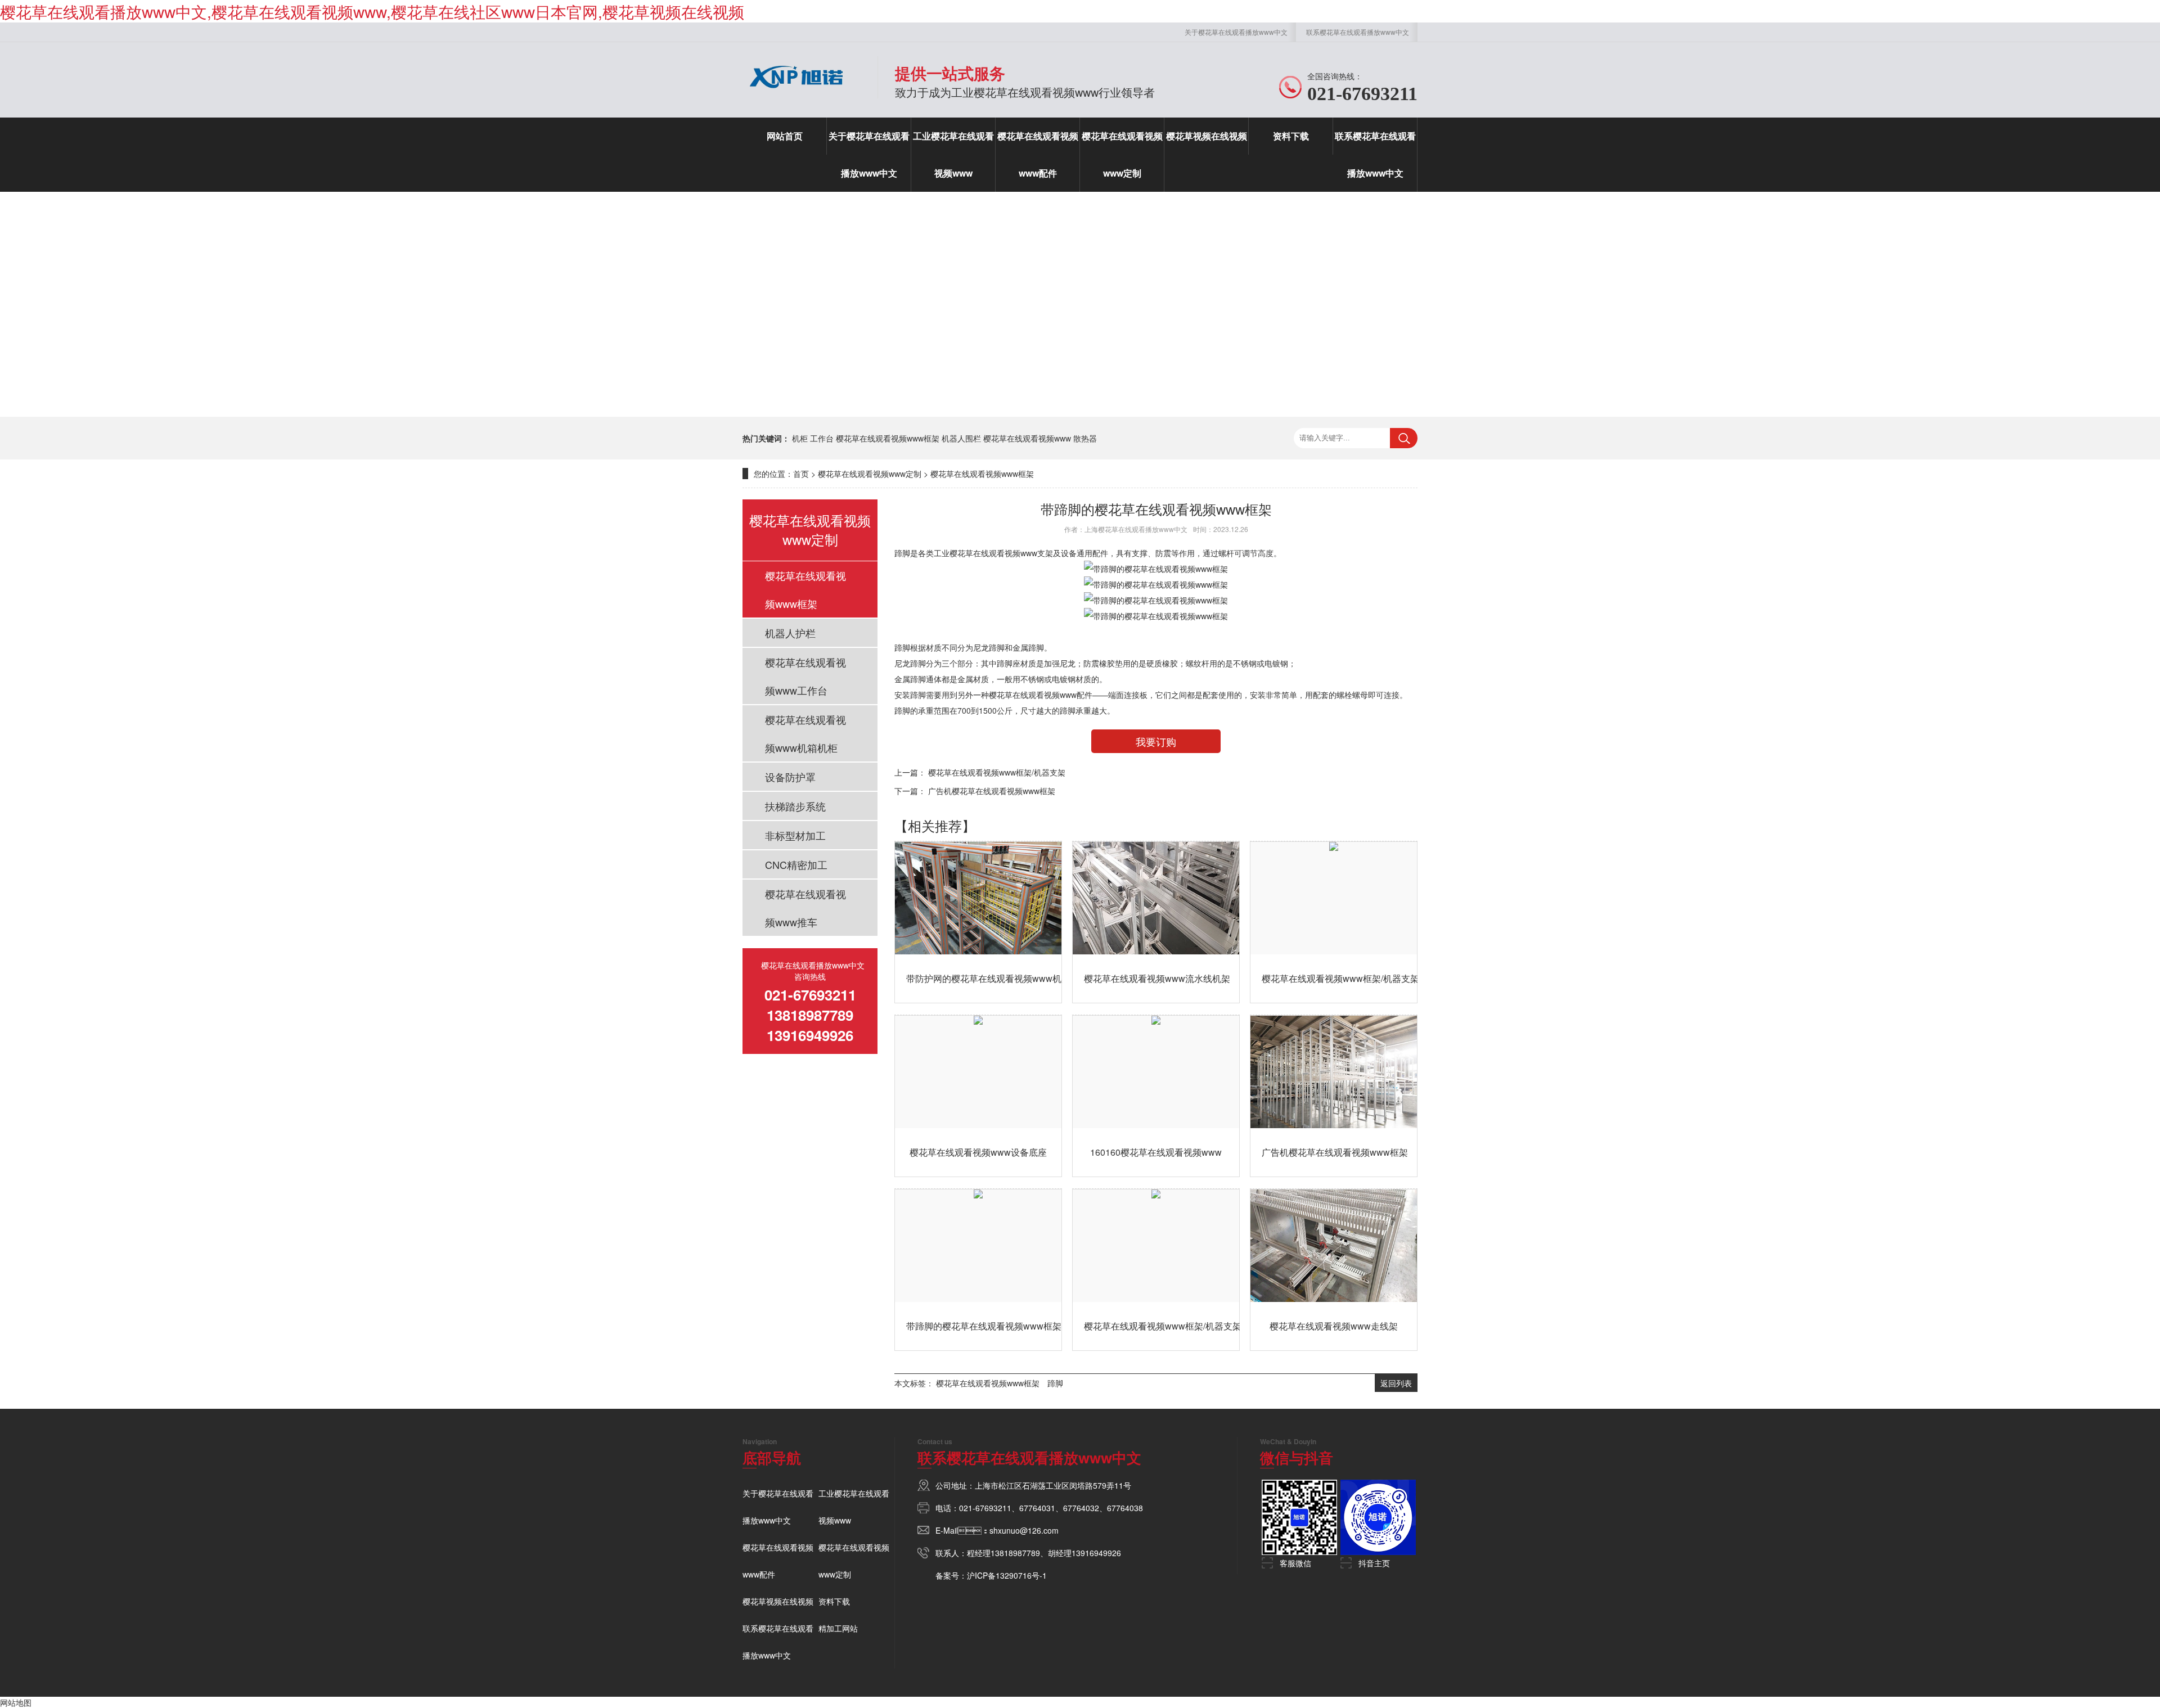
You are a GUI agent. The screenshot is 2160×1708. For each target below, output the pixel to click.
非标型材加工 (795, 835)
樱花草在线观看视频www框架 (888, 438)
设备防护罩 (790, 777)
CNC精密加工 (796, 864)
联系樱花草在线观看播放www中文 (1358, 32)
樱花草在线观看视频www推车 (805, 908)
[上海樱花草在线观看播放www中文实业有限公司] (796, 93)
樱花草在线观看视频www (1027, 438)
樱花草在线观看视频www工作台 (805, 676)
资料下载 (1291, 136)
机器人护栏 (790, 633)
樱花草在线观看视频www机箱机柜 (805, 733)
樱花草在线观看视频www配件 (1038, 154)
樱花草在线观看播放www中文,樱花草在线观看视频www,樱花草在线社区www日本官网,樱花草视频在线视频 (372, 11)
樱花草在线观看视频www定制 (1122, 154)
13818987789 (1015, 1553)
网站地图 (16, 1702)
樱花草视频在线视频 (1207, 136)
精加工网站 (838, 1628)
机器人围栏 (961, 438)
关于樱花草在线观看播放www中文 (1236, 32)
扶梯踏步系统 (795, 806)
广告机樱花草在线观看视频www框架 (992, 791)
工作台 (822, 438)
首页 (801, 474)
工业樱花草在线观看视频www (953, 154)
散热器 (1085, 438)
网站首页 (785, 136)
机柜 (800, 438)
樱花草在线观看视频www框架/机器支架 (997, 772)
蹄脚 (902, 553)
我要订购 (1156, 741)
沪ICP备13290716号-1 (1007, 1575)
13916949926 (1096, 1553)
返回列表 (1396, 1383)
